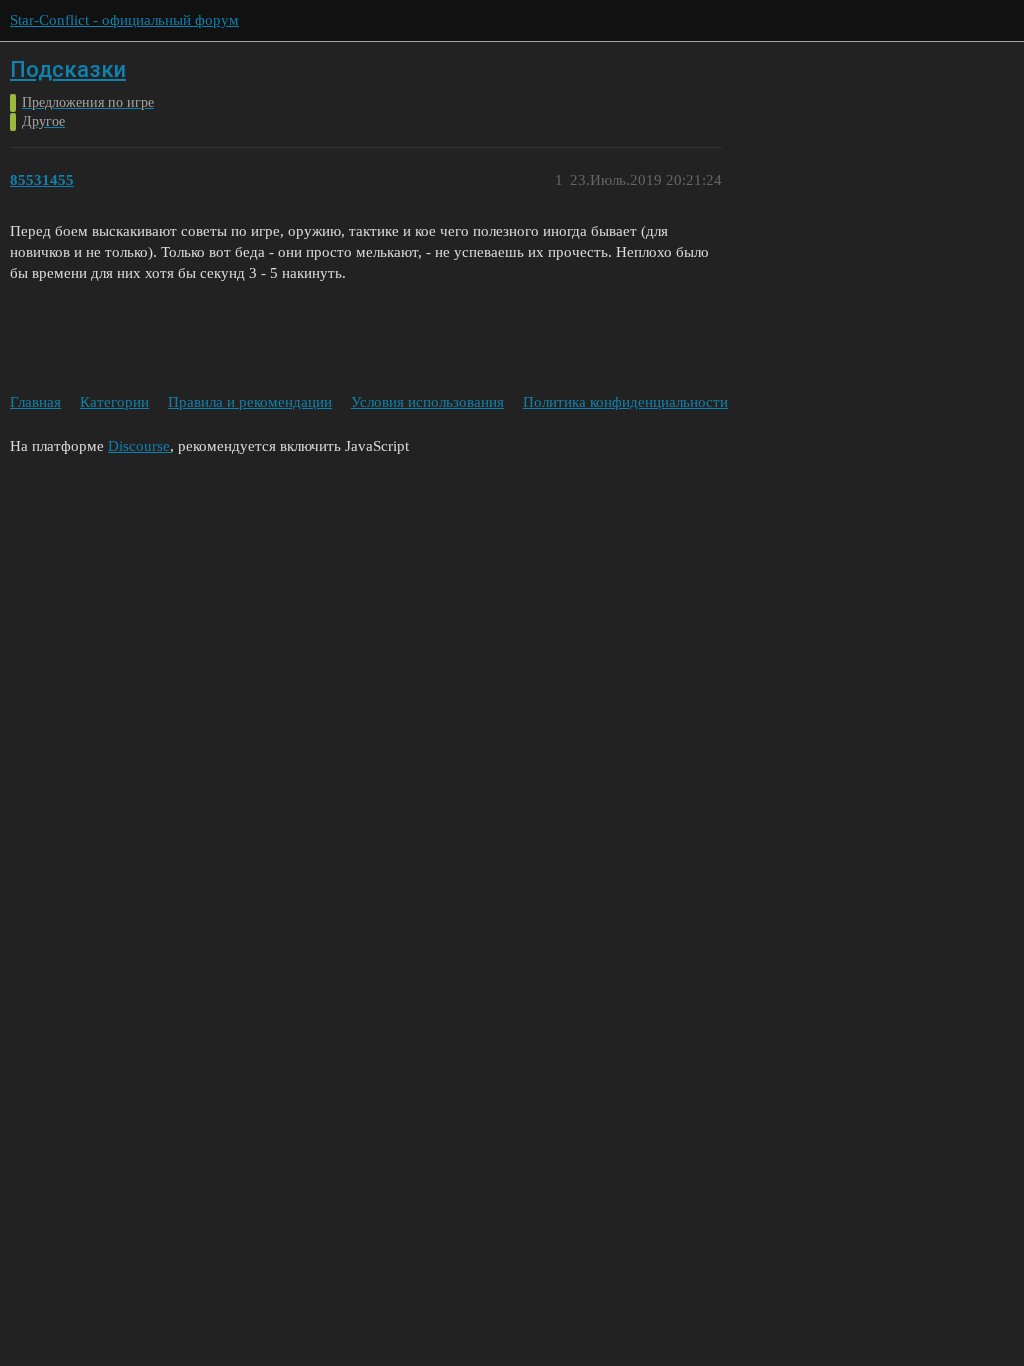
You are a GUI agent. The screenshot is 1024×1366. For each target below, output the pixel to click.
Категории (114, 402)
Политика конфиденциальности (625, 402)
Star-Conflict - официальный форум (124, 20)
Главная (35, 402)
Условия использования (427, 402)
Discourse (139, 446)
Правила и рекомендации (250, 402)
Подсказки (68, 69)
